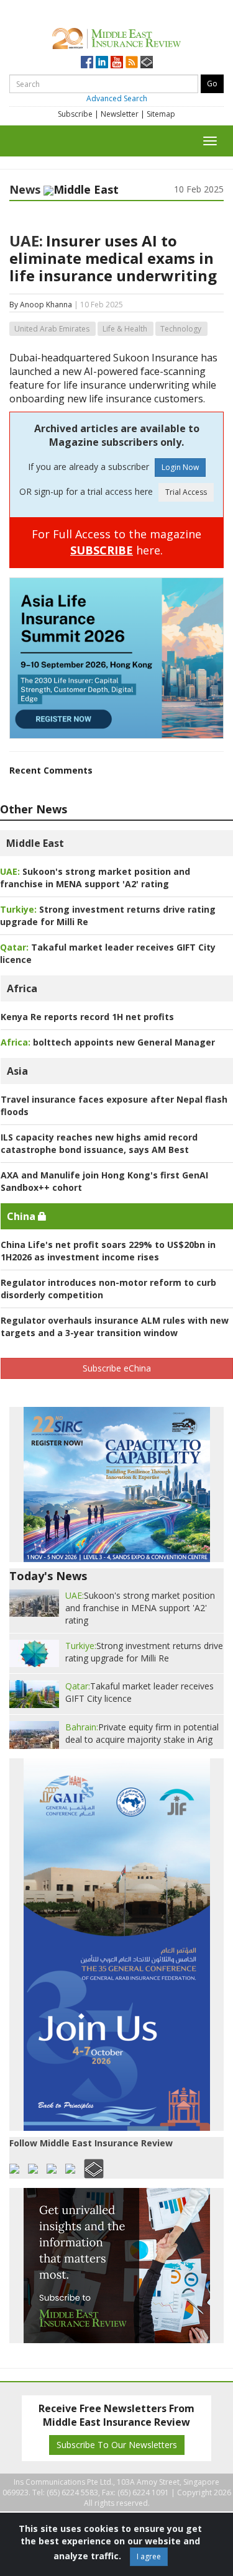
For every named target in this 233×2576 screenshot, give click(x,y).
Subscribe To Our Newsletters (117, 2445)
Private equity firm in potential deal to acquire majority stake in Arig (142, 1733)
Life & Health (125, 329)
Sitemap (161, 114)
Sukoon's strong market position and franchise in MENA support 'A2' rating (95, 878)
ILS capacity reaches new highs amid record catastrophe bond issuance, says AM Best (99, 1143)
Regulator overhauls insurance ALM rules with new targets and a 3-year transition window (115, 1326)
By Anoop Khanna (41, 305)
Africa (22, 988)
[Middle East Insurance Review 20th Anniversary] (116, 37)
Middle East (35, 843)
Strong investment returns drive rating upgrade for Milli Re (144, 1652)
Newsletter (120, 114)
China (22, 1216)
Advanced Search (117, 98)
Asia (17, 1071)
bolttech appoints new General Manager (108, 1042)
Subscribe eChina (117, 1368)
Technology (181, 329)
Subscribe (75, 114)
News (25, 189)
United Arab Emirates (52, 329)
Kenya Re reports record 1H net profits (87, 1017)
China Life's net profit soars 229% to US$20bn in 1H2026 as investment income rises (108, 1251)
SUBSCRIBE (102, 550)
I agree (149, 2556)
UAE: (26, 241)
